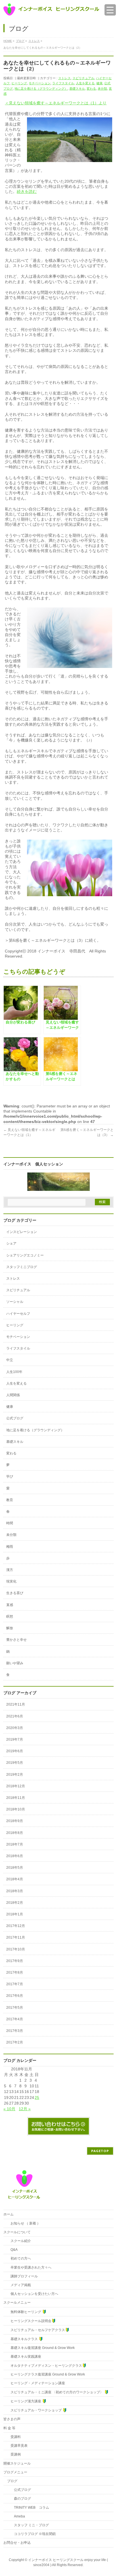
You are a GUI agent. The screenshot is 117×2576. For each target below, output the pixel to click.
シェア (11, 1243)
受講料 (14, 2437)
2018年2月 (15, 1903)
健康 (99, 83)
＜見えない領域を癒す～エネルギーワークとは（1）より (56, 103)
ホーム (9, 2214)
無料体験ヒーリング (25, 2312)
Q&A (12, 2250)
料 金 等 (9, 2428)
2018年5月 (15, 1868)
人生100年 (14, 1372)
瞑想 (10, 1616)
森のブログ (19, 2499)
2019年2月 (15, 1775)
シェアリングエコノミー (25, 1255)
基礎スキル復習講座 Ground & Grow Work (41, 2348)
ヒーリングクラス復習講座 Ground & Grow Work (46, 2374)
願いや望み (15, 1663)
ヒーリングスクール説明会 (29, 2321)
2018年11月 (16, 1798)
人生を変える (85, 83)
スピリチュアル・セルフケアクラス (36, 2330)
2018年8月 (15, 1833)
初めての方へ (19, 2258)
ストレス (64, 78)
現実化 (11, 1581)
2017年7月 (15, 1984)
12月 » (25, 2109)
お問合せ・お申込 (17, 2543)
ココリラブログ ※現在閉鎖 (31, 2534)
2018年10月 (16, 1809)
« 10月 (9, 2109)
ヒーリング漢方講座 (25, 2401)
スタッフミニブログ (22, 1267)
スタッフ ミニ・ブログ (28, 2525)
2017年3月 (15, 2031)
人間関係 (13, 1395)
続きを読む (27, 191)
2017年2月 (15, 2042)
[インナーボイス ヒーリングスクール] (51, 9)
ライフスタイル (63, 83)
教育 (10, 1500)
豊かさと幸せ (16, 1640)
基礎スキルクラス (23, 2339)
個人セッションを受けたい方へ (33, 2294)
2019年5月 (15, 1763)
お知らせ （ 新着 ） (24, 2223)
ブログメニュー (15, 2472)
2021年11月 (16, 1704)
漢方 (10, 1570)
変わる (91, 89)
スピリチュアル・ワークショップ (35, 2410)
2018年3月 (15, 1891)
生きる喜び (15, 1593)
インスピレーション (22, 1232)
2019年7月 (15, 1739)
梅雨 (10, 1547)
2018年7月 (15, 1844)
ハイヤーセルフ (18, 1314)
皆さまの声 (12, 2419)
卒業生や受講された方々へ (29, 2267)
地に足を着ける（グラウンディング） (41, 89)
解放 (10, 1628)
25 (37, 2098)
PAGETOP (100, 2151)
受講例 (14, 2454)
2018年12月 (16, 1786)
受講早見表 (17, 2446)
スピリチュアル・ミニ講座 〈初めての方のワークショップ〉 (56, 2392)
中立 (10, 1360)
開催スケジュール (17, 2463)
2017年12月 (16, 1926)
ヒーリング (19, 83)
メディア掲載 (19, 2285)
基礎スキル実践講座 (24, 2357)
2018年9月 (15, 1821)
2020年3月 (15, 1728)
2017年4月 (15, 2019)
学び (10, 1476)
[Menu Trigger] (110, 10)
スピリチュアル (83, 78)
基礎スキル (77, 89)
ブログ (12, 2481)
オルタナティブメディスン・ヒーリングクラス (45, 2366)
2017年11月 (16, 1937)
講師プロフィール (22, 2276)
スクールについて (17, 2232)
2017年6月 (15, 1996)
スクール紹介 (19, 2241)
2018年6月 (15, 1856)
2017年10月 (16, 1949)
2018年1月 (15, 1914)
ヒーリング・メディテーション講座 (36, 2383)
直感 (10, 1605)
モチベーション (40, 83)
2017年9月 (15, 1961)
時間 (10, 1523)
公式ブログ (15, 1418)
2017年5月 (15, 2008)
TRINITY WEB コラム (28, 2508)
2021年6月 (15, 1716)
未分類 (102, 89)
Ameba (16, 2516)
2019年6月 (15, 1751)
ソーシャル (15, 1302)
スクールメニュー (17, 2303)
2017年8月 (15, 1973)
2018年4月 (15, 1879)
